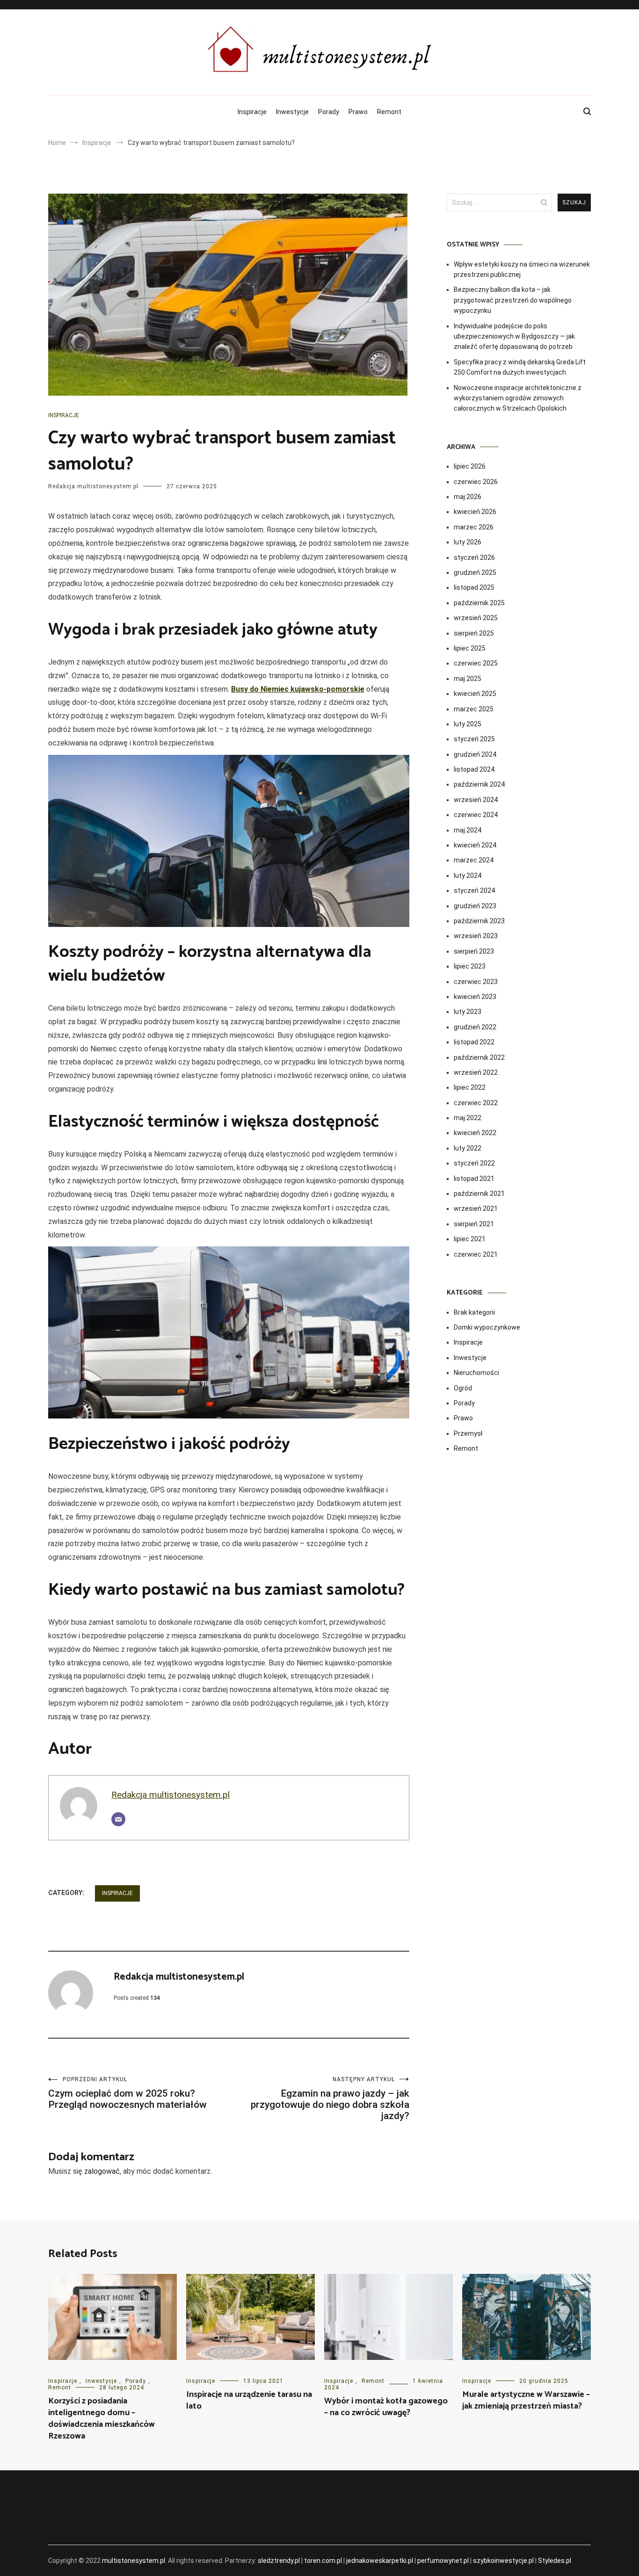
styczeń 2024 (474, 890)
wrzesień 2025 (476, 618)
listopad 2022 (474, 1042)
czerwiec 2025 (476, 663)
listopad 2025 (474, 587)
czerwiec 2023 (476, 982)
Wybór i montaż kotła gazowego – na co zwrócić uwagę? (386, 2407)
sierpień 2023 (474, 951)
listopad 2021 (474, 1179)
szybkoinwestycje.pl (503, 2561)
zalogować (102, 2171)
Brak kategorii (474, 1312)
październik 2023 (479, 921)
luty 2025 (468, 724)
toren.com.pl (323, 2561)
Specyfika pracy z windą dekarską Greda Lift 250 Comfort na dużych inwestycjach (520, 367)
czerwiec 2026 (476, 482)
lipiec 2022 (470, 1087)
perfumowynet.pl (443, 2561)
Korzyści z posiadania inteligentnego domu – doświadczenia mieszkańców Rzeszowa (102, 2419)
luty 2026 (468, 542)
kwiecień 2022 (475, 1133)
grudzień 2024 (475, 754)
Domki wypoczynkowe (487, 1327)
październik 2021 (479, 1194)
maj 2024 (468, 830)
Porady (329, 112)
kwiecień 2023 (475, 997)
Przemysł (468, 1433)
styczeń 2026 (474, 557)
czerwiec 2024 (476, 815)
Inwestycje (292, 112)
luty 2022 (468, 1148)
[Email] (118, 1819)
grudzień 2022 (475, 1027)
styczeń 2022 (474, 1163)
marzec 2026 (474, 527)
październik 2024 (479, 784)
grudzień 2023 (475, 906)
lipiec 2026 (470, 466)
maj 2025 (468, 679)
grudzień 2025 (475, 572)
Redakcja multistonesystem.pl (93, 486)
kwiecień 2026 (475, 512)
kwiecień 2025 (475, 694)
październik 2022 (479, 1057)
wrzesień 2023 (476, 936)
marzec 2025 (474, 709)
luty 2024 (468, 876)
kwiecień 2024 (475, 845)
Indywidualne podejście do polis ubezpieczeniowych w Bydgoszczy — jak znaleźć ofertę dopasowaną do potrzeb (514, 336)
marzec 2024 (474, 860)
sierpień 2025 (474, 633)
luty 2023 (468, 1012)
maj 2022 (468, 1118)
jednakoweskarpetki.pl (380, 2561)
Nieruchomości (476, 1373)
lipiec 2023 (470, 966)
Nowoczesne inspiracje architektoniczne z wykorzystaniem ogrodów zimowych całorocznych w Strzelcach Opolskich (518, 398)
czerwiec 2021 (476, 1254)
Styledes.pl (555, 2561)
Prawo (358, 112)
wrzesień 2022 (476, 1072)
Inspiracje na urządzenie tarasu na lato (249, 2400)
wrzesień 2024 (476, 800)
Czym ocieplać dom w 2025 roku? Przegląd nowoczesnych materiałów (127, 2093)
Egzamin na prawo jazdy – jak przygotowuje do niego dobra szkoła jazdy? (330, 2099)
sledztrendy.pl (279, 2561)
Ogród (463, 1388)
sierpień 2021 (474, 1224)
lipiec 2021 (470, 1239)
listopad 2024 (474, 769)
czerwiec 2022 (476, 1103)
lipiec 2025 (470, 648)
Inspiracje (252, 112)
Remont (389, 112)
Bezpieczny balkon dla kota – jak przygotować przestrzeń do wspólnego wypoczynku (513, 300)
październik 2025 (479, 603)
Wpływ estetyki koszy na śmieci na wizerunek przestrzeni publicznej (522, 269)
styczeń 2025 (474, 739)
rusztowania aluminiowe (508, 2505)
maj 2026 (468, 497)
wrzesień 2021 (476, 1208)
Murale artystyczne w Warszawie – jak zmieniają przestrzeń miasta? (526, 2400)
